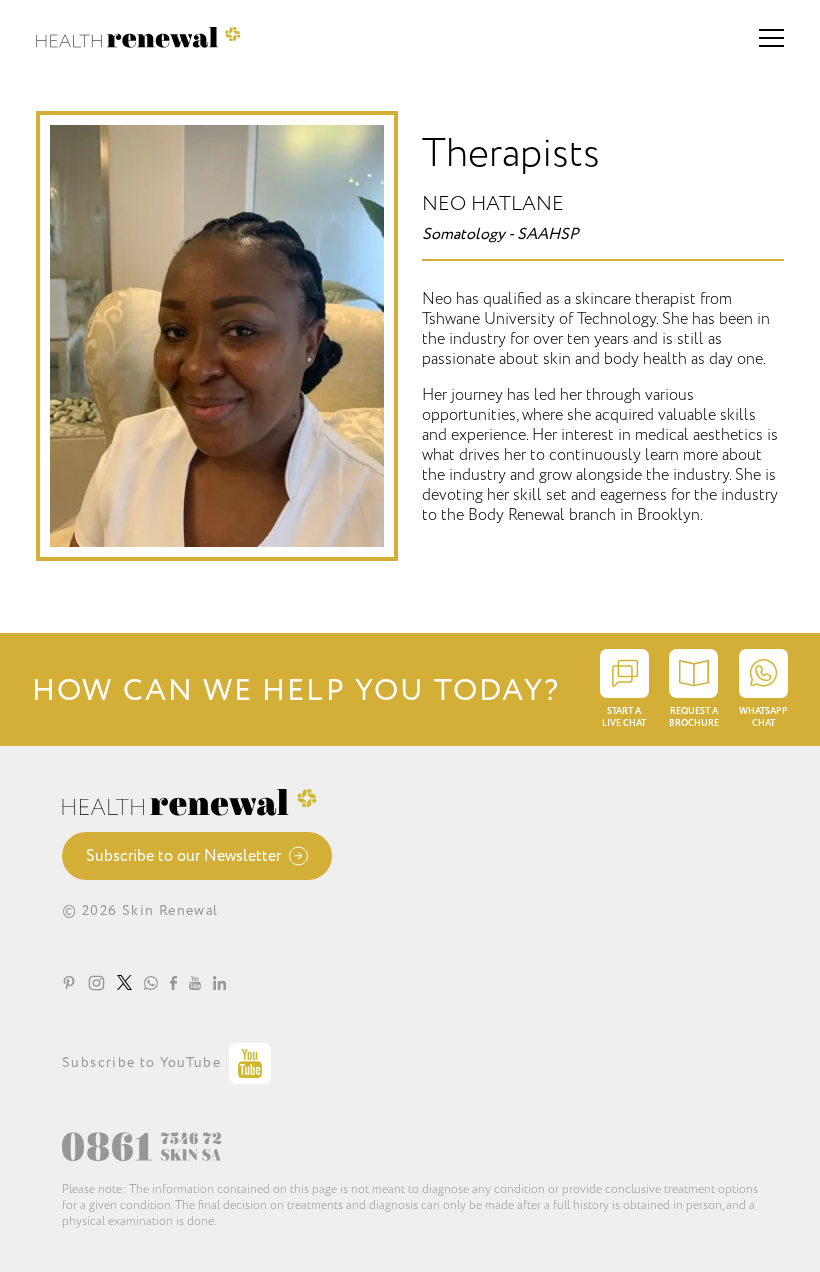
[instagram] (96, 982)
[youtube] (195, 982)
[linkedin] (219, 982)
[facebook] (173, 982)
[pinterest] (69, 982)
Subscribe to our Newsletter (183, 856)
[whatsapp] (151, 982)
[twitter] (124, 982)
